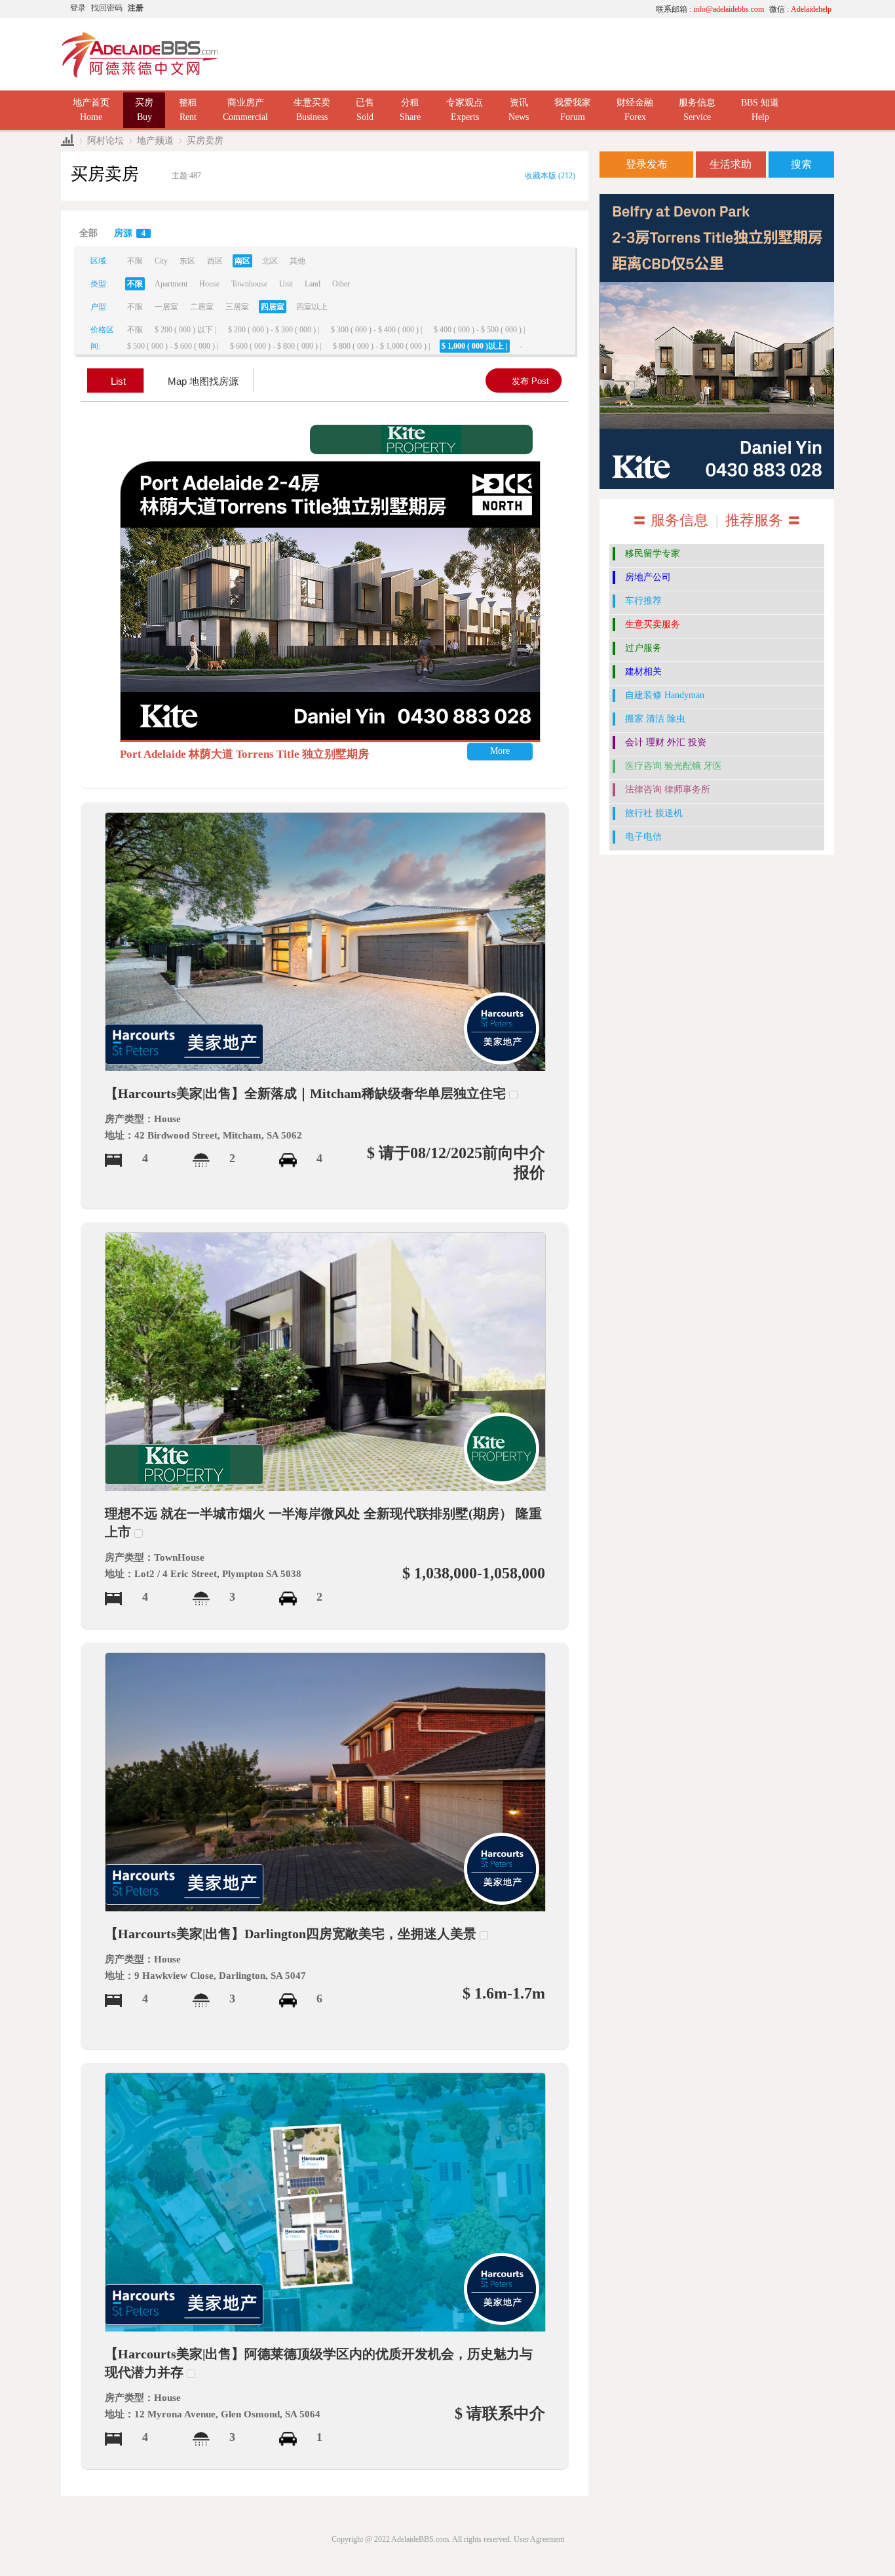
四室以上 (312, 307)
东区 (187, 261)
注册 (136, 8)
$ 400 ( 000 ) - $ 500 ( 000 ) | (479, 330)
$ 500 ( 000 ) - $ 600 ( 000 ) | (173, 346)
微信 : (800, 9)
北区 (270, 261)
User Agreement (539, 2539)
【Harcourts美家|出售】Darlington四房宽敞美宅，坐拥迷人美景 (291, 1934)
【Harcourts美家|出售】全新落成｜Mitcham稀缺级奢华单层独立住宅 (305, 1093)
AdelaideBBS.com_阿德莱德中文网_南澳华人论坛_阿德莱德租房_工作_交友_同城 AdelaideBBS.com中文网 (67, 141)
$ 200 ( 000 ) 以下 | (185, 330)
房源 (130, 233)
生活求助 (731, 164)
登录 (78, 8)
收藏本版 (550, 176)
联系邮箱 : (710, 9)
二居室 (202, 307)
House (209, 284)
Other (341, 284)
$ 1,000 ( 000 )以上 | (475, 346)
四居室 (273, 307)
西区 (215, 261)
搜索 (801, 164)
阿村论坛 (105, 141)
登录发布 (647, 164)
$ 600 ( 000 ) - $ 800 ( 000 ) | (276, 346)
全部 (88, 233)
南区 (242, 261)
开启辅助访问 (523, 9)
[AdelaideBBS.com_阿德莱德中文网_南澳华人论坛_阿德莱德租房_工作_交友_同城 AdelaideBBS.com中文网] (140, 54)
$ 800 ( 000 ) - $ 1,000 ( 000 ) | (381, 346)
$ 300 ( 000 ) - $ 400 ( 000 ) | (376, 330)
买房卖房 (205, 141)
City (161, 261)
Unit (286, 284)
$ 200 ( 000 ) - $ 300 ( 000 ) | (274, 330)
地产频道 (155, 141)
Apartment (171, 284)
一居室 (166, 307)
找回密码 (107, 8)
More (500, 751)
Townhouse (249, 284)
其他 (297, 261)
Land (313, 284)
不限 (135, 261)
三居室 (237, 307)
